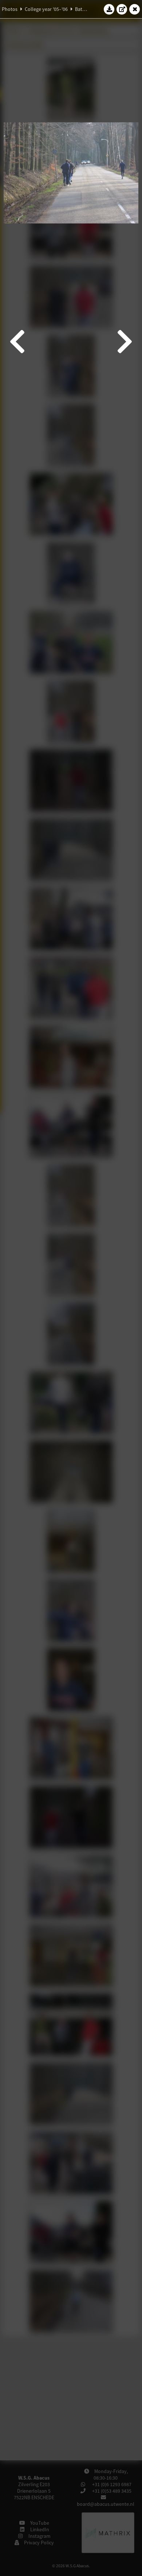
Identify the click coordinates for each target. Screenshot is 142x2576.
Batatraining (88, 9)
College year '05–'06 (46, 9)
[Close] (135, 9)
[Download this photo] (109, 9)
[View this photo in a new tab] (122, 9)
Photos (10, 9)
